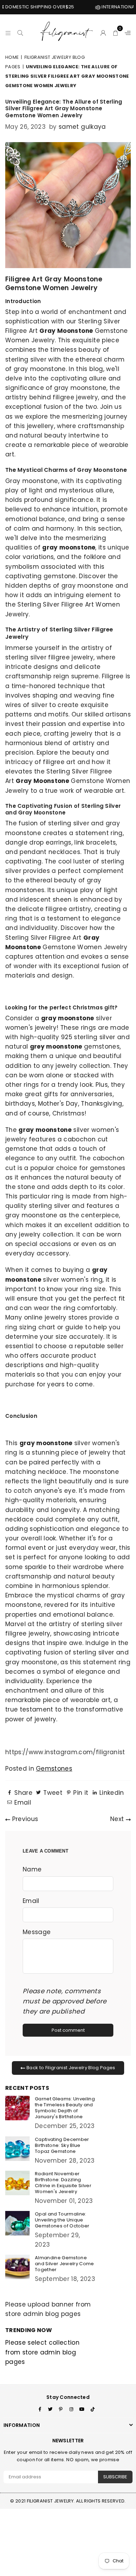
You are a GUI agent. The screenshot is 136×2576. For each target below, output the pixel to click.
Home (12, 57)
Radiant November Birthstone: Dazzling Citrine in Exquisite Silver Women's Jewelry (63, 2183)
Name (32, 1869)
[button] (116, 32)
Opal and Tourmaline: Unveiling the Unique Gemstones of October (62, 2220)
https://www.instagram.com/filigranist (65, 1752)
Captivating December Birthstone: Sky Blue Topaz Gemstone (62, 2145)
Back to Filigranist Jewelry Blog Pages (70, 2068)
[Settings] (126, 32)
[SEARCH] (20, 32)
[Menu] (8, 32)
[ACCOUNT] (103, 32)
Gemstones (54, 1769)
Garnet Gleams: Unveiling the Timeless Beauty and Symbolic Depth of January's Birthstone (65, 2108)
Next (118, 1819)
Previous (24, 1819)
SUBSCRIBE (115, 2477)
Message (37, 1932)
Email (31, 1901)
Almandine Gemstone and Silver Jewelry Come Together (65, 2264)
